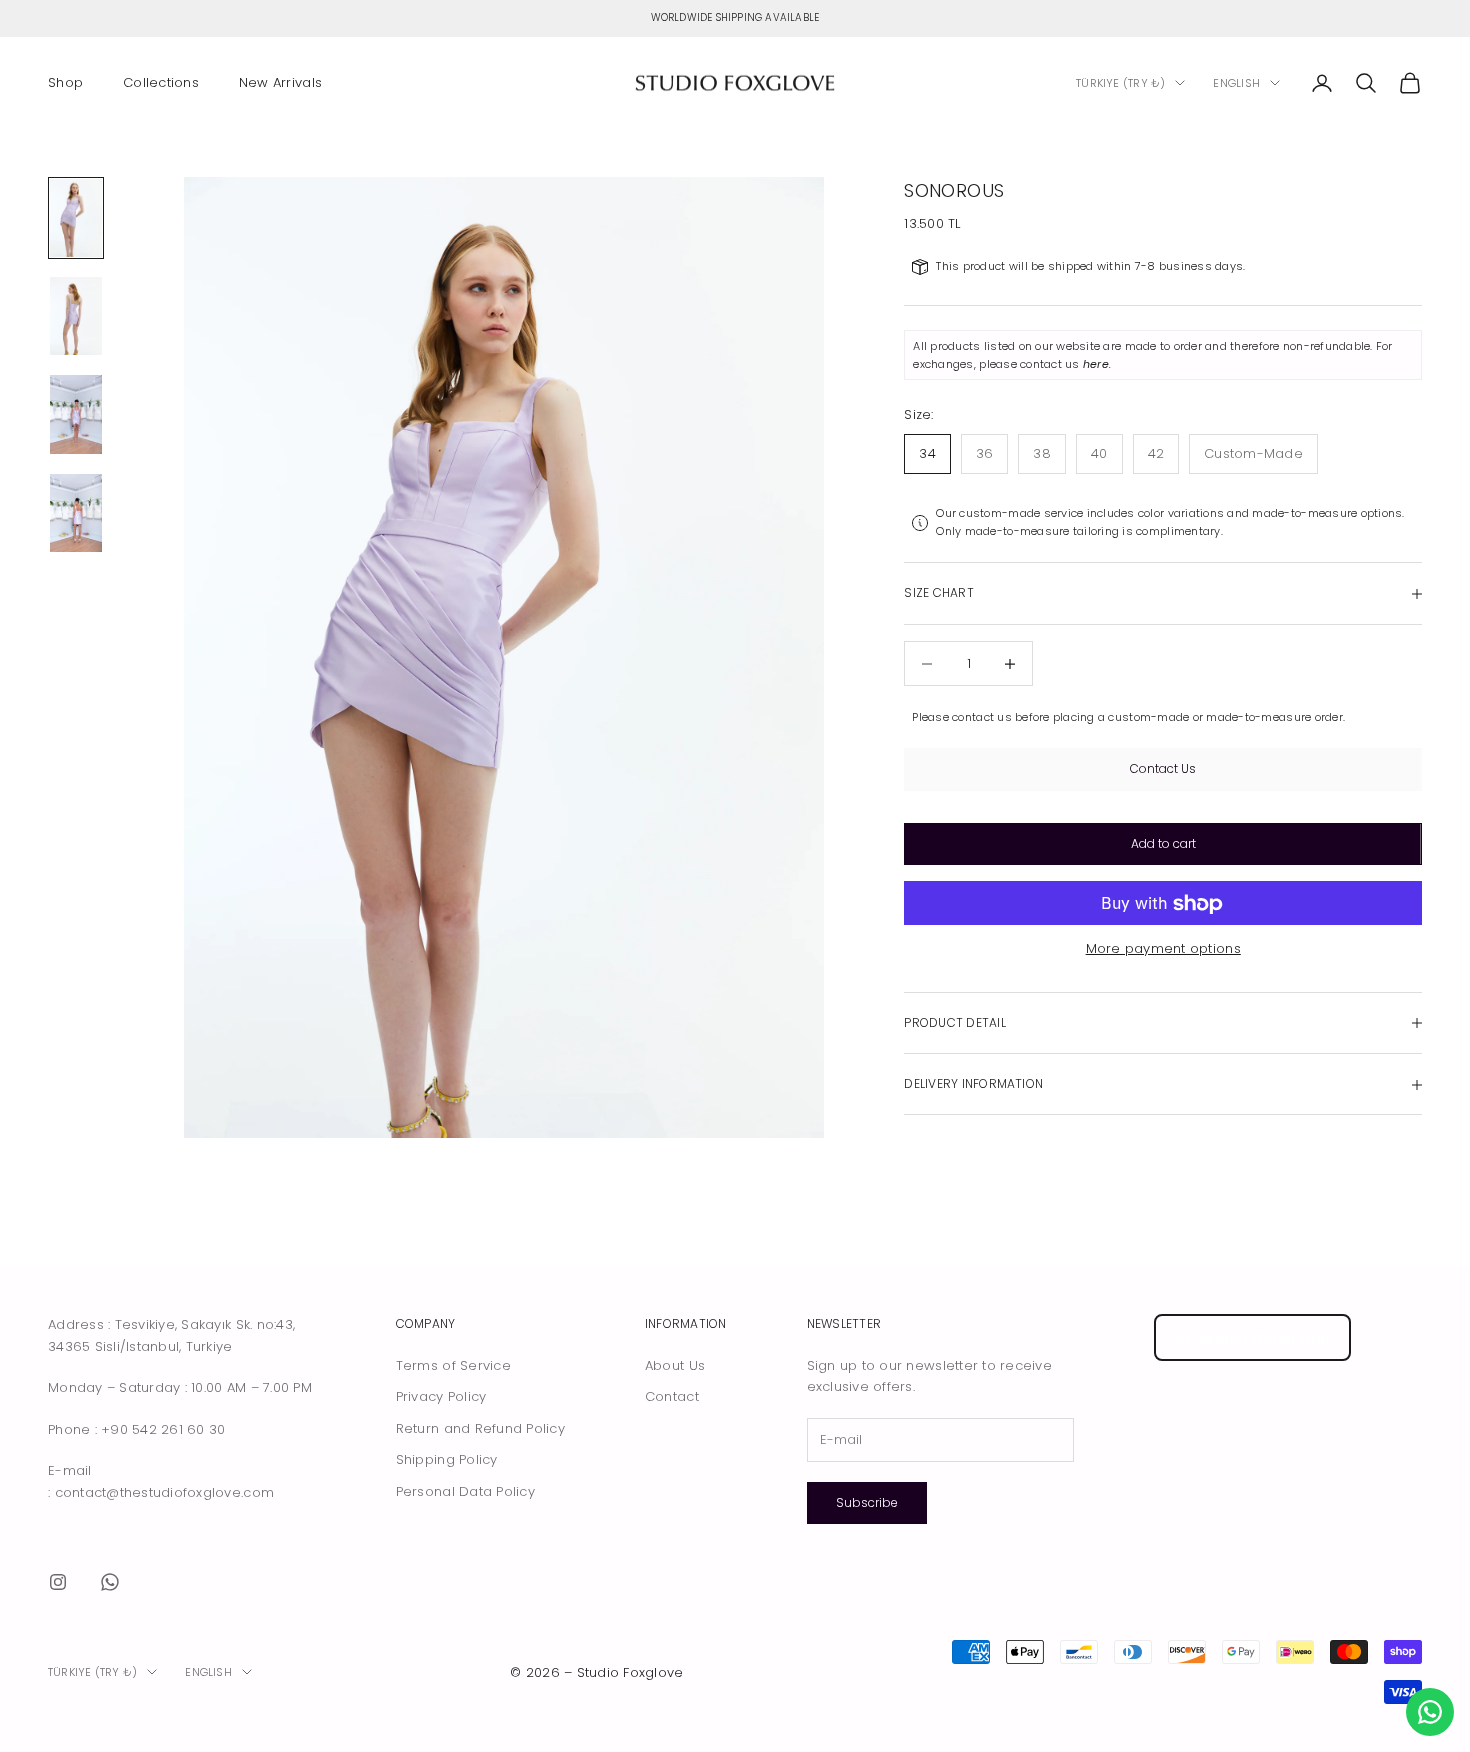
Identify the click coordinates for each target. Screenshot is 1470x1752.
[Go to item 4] (76, 513)
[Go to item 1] (76, 218)
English (1236, 83)
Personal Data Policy (465, 1491)
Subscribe (867, 1502)
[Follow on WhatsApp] (110, 1582)
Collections (161, 82)
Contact (672, 1396)
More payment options (1163, 949)
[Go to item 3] (76, 414)
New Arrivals (280, 82)
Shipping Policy (447, 1459)
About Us (675, 1365)
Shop (65, 82)
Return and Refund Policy (480, 1428)
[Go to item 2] (76, 316)
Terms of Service (453, 1365)
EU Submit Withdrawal (1252, 1337)
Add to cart (1163, 844)
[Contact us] (1430, 1712)
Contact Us (1163, 769)
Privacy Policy (441, 1396)
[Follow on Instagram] (58, 1582)
